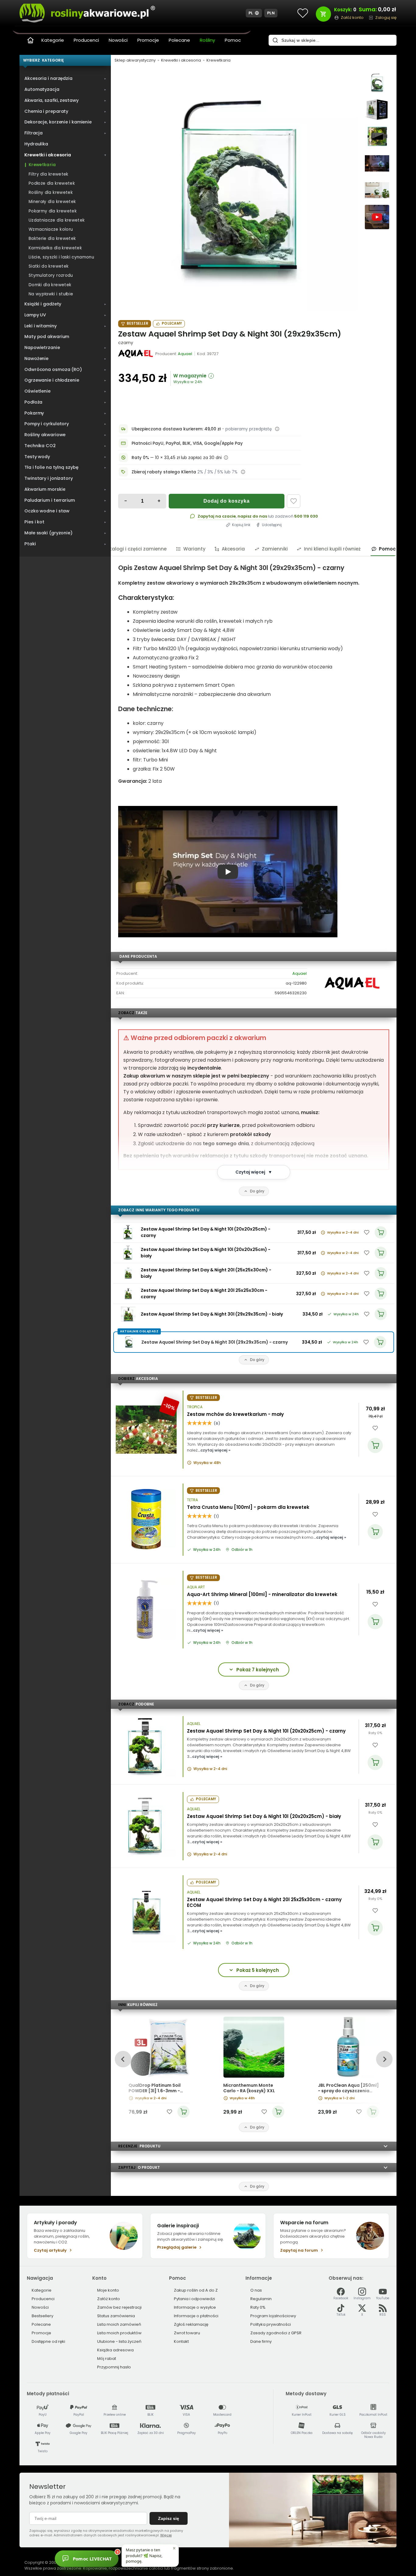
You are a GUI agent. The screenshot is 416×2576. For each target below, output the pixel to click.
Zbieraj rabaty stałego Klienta (164, 472)
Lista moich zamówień (119, 2324)
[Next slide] (384, 2059)
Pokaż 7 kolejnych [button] (258, 1670)
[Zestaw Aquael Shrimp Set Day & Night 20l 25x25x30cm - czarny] (128, 1294)
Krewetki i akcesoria (181, 60)
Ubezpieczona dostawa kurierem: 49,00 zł (176, 429)
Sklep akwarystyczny (135, 60)
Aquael (300, 973)
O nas (256, 2290)
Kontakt (181, 2341)
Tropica (195, 1407)
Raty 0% (375, 1733)
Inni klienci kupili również (332, 549)
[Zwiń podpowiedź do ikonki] (174, 2548)
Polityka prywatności (271, 2324)
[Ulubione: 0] (303, 13)
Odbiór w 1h (242, 1550)
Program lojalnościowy (273, 2316)
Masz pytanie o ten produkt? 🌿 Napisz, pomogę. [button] (144, 2555)
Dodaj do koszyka (227, 501)
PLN (271, 13)
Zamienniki (275, 549)
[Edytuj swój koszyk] (323, 14)
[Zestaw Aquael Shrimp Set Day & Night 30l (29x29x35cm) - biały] (128, 1314)
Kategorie (53, 40)
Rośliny (207, 40)
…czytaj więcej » (214, 1450)
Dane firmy (261, 2341)
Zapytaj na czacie (217, 516)
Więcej (166, 2535)
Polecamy (172, 323)
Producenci (86, 40)
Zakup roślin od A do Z (196, 2290)
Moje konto (108, 2290)
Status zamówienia (116, 2316)
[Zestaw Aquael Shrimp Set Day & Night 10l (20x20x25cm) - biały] (128, 1253)
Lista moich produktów (119, 2333)
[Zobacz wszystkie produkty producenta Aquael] (136, 354)
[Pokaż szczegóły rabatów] (243, 472)
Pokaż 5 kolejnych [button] (258, 1970)
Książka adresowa (115, 2350)
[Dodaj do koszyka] (375, 1445)
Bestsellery (42, 2316)
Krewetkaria (219, 60)
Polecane (179, 40)
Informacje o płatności (196, 2316)
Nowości (118, 40)
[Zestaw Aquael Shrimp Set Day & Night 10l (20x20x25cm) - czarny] (128, 1232)
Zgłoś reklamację (191, 2324)
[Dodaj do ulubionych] (294, 501)
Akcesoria (233, 549)
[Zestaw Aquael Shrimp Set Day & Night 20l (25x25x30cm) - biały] (128, 1273)
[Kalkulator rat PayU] (226, 458)
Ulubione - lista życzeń (119, 2341)
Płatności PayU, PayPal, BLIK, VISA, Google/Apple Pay (187, 443)
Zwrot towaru (187, 2333)
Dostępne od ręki (48, 2341)
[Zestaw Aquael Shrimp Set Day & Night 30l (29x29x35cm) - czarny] (238, 191)
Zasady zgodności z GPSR (276, 2333)
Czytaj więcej (254, 1172)
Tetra (192, 1500)
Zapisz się (169, 2518)
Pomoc (233, 40)
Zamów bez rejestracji (119, 2307)
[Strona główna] (30, 40)
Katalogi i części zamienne (135, 549)
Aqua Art (196, 1587)
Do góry (257, 1191)
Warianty (194, 549)
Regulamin (261, 2299)
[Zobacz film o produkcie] (377, 217)
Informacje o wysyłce (195, 2307)
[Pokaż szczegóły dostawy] (277, 429)
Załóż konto (109, 2299)
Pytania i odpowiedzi (194, 2299)
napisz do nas (252, 516)
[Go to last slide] (123, 2059)
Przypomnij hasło (114, 2367)
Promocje (148, 40)
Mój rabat (107, 2359)
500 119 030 (306, 516)
